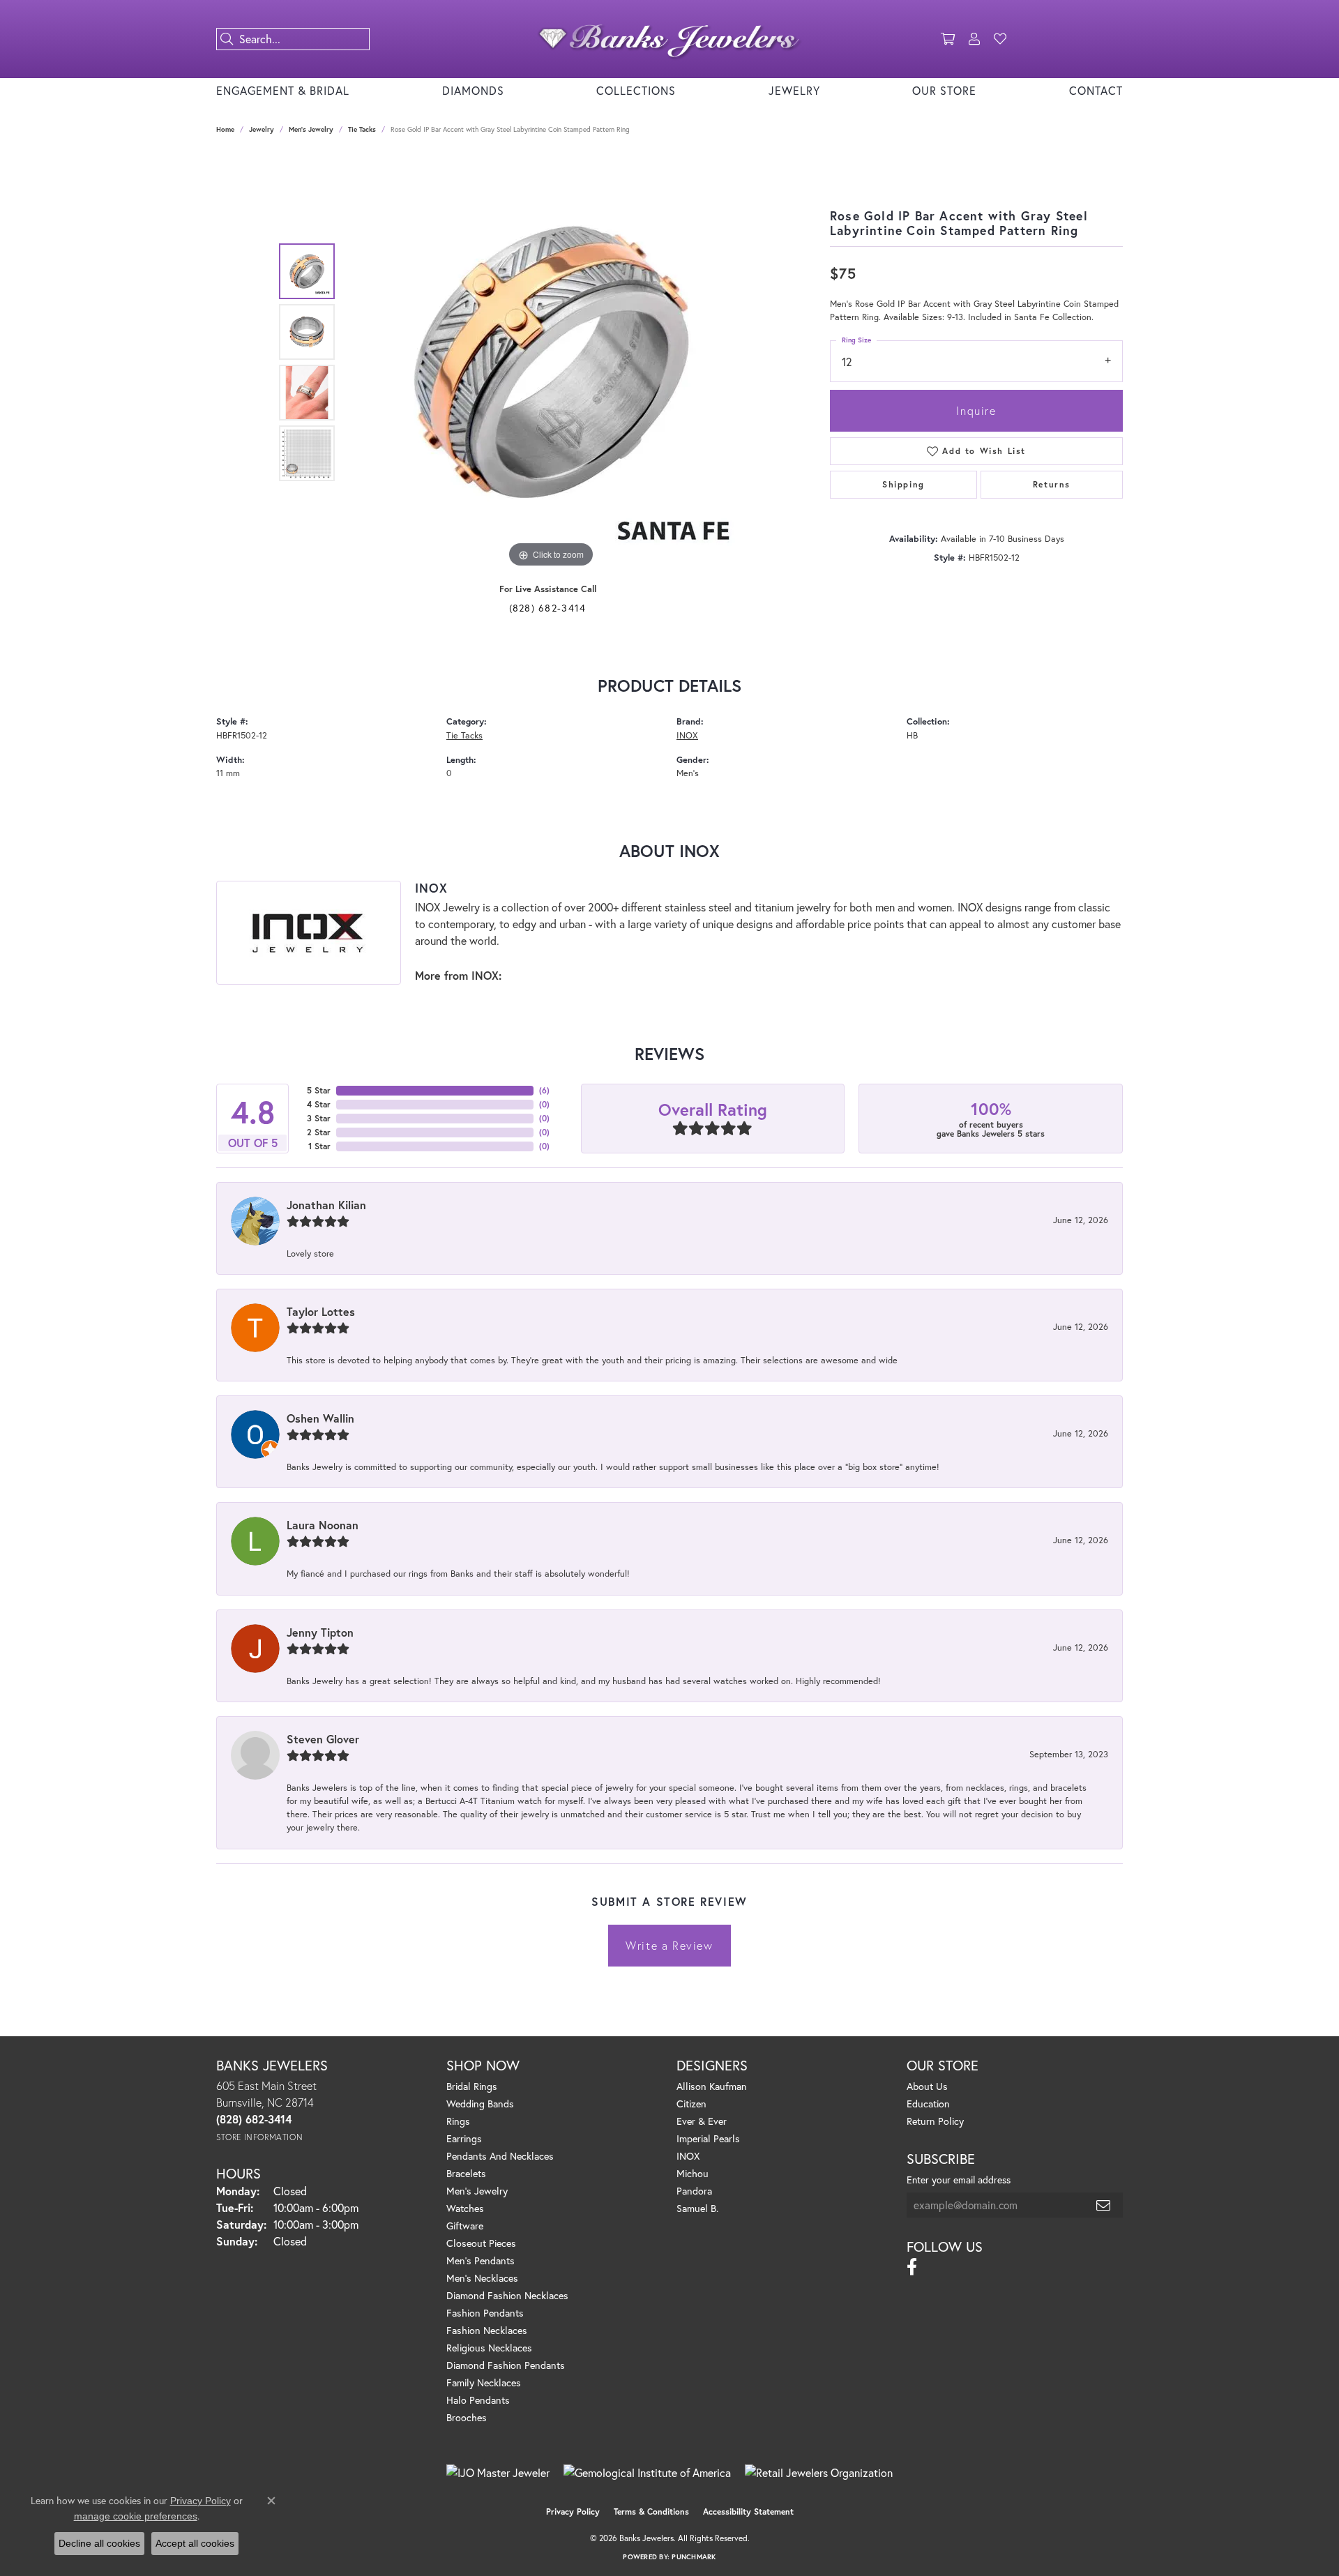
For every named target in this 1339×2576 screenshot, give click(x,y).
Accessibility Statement (748, 2511)
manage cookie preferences (136, 2516)
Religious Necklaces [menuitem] (489, 2348)
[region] (551, 362)
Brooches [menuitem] (467, 2417)
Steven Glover (323, 1739)
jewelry (262, 129)
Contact (1096, 90)
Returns (1052, 484)
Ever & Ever (702, 2121)
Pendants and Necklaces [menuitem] (500, 2156)
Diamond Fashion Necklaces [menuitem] (507, 2295)
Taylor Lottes (321, 1311)
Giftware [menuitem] (465, 2226)
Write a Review (669, 1945)
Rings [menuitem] (458, 2121)
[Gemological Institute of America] (647, 2473)
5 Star (319, 1090)
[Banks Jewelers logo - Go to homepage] (669, 39)
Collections (636, 90)
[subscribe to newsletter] (1104, 2205)
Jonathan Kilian (326, 1205)
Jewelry (794, 90)
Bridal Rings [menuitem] (472, 2086)
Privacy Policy (573, 2511)
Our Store (944, 90)
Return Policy (935, 2121)
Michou (693, 2173)
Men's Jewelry (311, 129)
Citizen (691, 2104)
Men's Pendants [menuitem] (481, 2260)
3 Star (319, 1118)
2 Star (319, 1132)
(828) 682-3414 (548, 608)
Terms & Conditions (651, 2511)
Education (928, 2104)
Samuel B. (697, 2208)
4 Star (319, 1104)
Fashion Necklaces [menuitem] (487, 2330)
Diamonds (473, 90)
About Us (927, 2086)
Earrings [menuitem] (464, 2138)
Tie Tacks (362, 129)
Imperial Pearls (708, 2138)
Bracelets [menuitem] (466, 2173)
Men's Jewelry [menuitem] (477, 2191)
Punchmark (694, 2557)
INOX (687, 735)
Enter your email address (959, 2180)
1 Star (319, 1146)
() (544, 1090)
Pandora (694, 2191)
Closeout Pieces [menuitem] (481, 2243)
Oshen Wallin (320, 1418)
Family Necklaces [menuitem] (484, 2382)
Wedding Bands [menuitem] (480, 2104)
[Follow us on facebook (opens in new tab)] (912, 2267)
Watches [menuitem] (465, 2208)
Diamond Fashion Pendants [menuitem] (506, 2365)
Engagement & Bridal (283, 90)
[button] (948, 39)
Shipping (903, 484)
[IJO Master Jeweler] (498, 2473)
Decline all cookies (99, 2543)
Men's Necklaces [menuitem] (482, 2278)
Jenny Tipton (320, 1632)
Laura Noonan (323, 1525)
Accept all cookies (195, 2543)
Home (225, 129)
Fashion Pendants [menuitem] (485, 2313)
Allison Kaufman (712, 2086)
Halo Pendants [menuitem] (478, 2400)
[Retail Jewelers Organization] (819, 2473)
